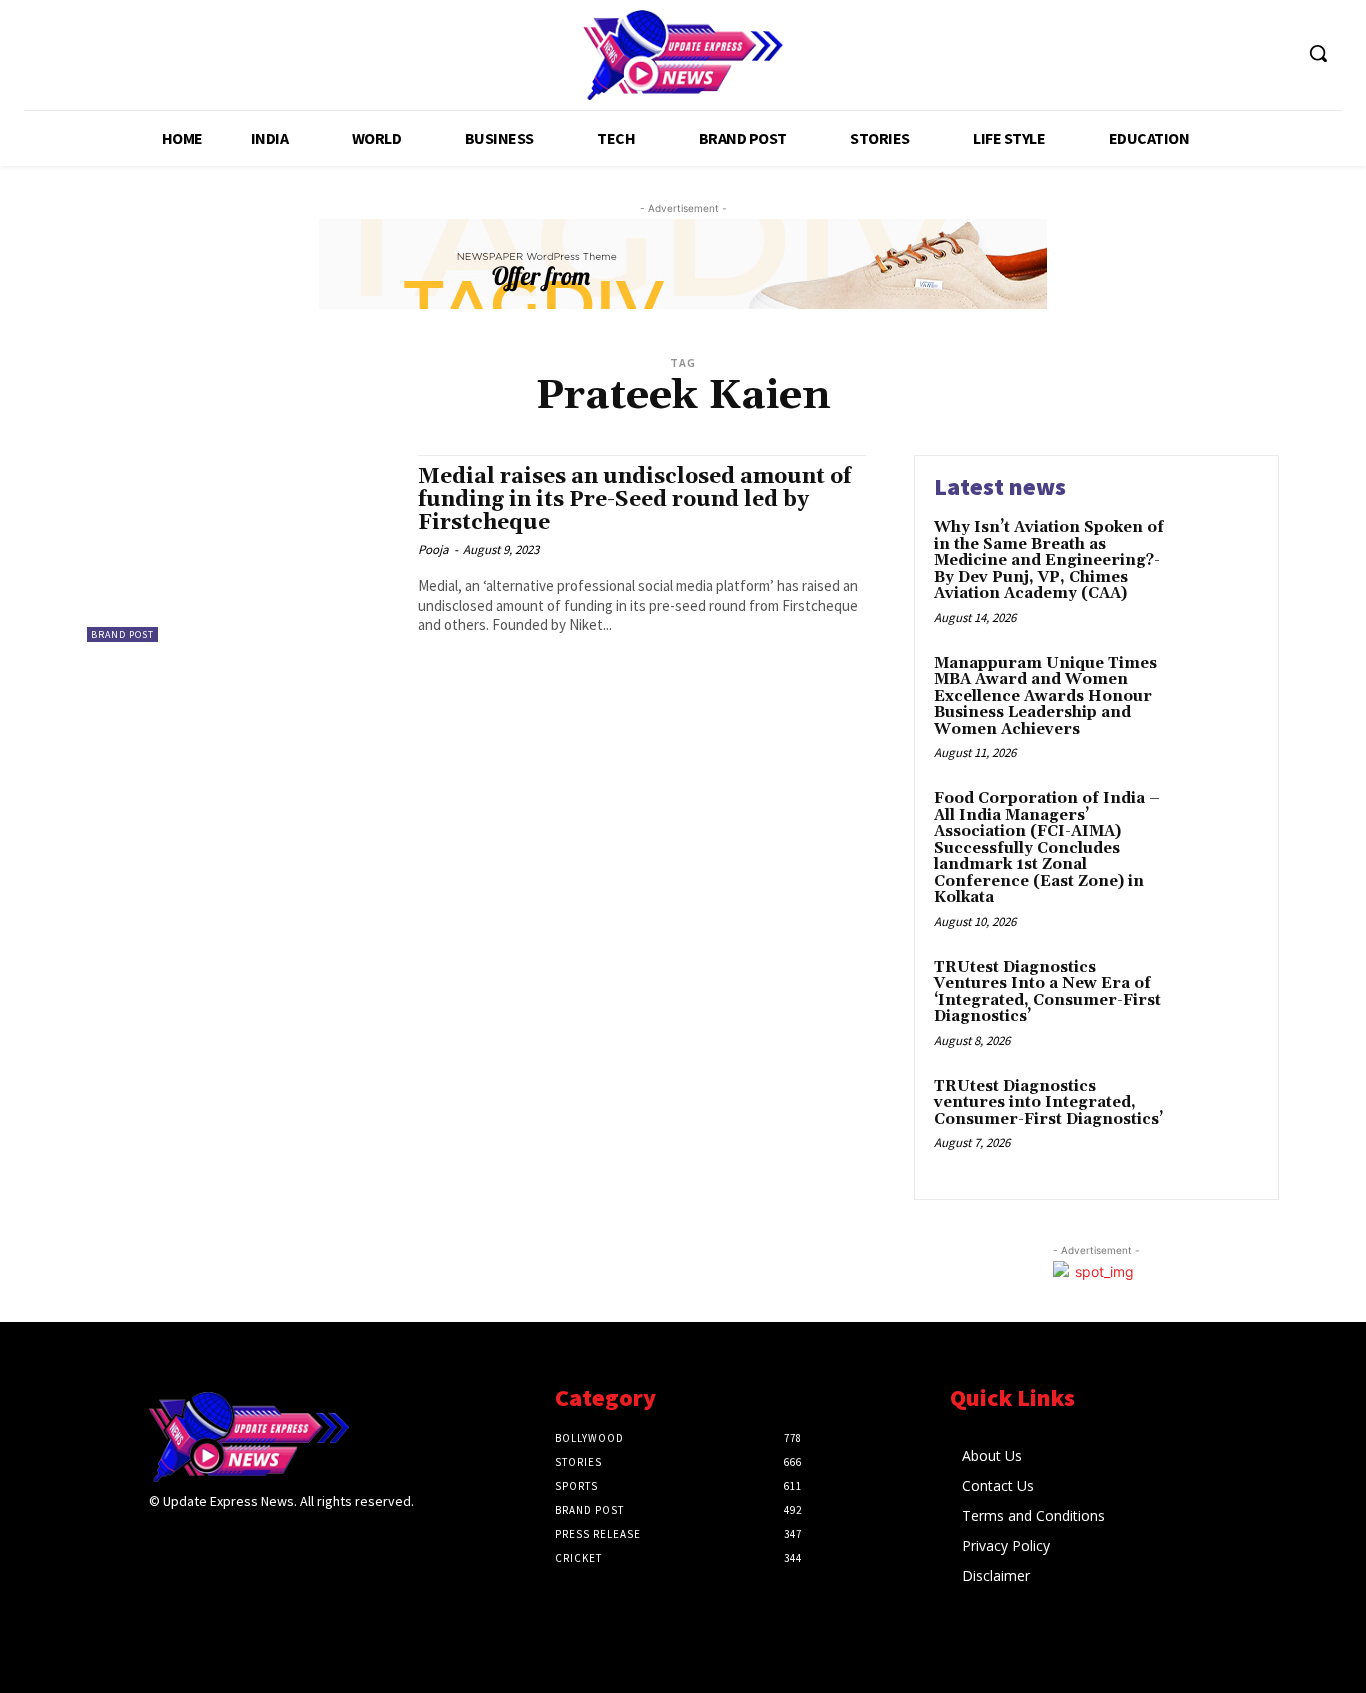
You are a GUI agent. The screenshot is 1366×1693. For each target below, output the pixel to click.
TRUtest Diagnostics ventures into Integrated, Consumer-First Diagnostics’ (1048, 1103)
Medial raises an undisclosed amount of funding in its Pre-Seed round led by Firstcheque (634, 500)
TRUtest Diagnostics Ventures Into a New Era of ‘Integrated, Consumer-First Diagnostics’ (1047, 992)
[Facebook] (161, 1540)
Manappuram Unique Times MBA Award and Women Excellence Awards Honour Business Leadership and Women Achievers (1045, 696)
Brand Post (122, 634)
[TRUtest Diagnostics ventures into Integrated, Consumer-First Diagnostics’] (1216, 1117)
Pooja (433, 549)
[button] (1318, 53)
